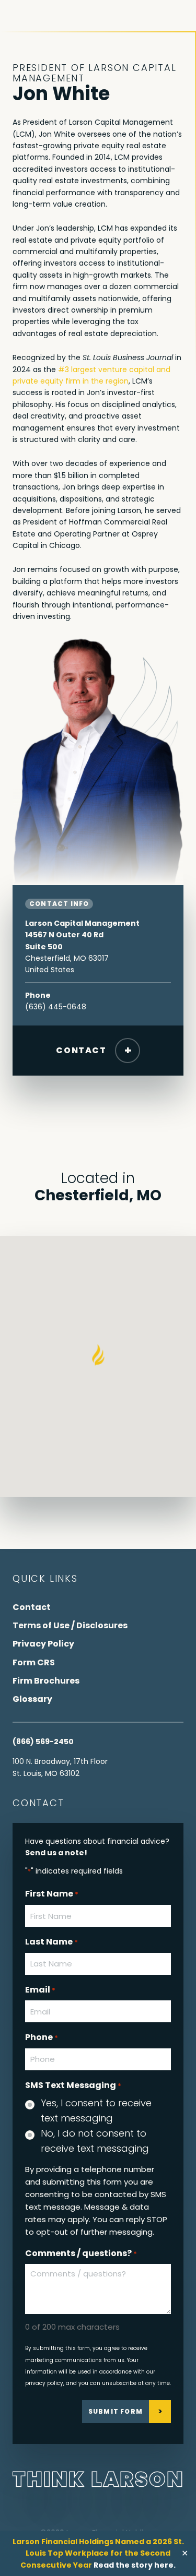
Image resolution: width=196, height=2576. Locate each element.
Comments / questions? (81, 2253)
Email (40, 1990)
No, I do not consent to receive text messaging (95, 2141)
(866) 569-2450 (43, 1742)
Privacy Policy (43, 1644)
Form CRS (34, 1662)
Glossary (32, 1699)
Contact (81, 1050)
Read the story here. (135, 2565)
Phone (42, 2037)
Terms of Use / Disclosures (70, 1625)
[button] (98, 1355)
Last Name (51, 1942)
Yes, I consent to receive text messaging (96, 2110)
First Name (52, 1894)
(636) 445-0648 (56, 1007)
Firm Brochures (46, 1681)
